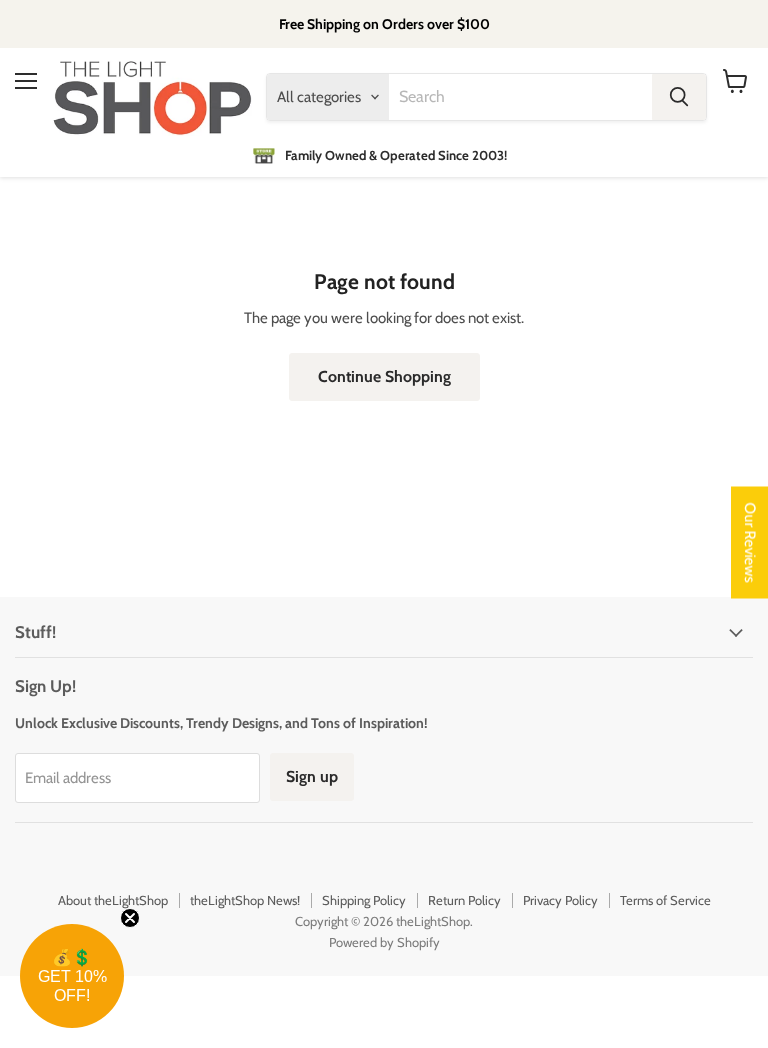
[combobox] (520, 97)
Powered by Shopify (384, 942)
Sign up (312, 776)
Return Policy (464, 900)
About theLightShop (113, 900)
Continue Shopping (384, 376)
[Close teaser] (130, 918)
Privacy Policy (560, 900)
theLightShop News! (245, 900)
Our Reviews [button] (750, 543)
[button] (72, 976)
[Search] (679, 97)
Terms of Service (665, 900)
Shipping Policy (364, 900)
